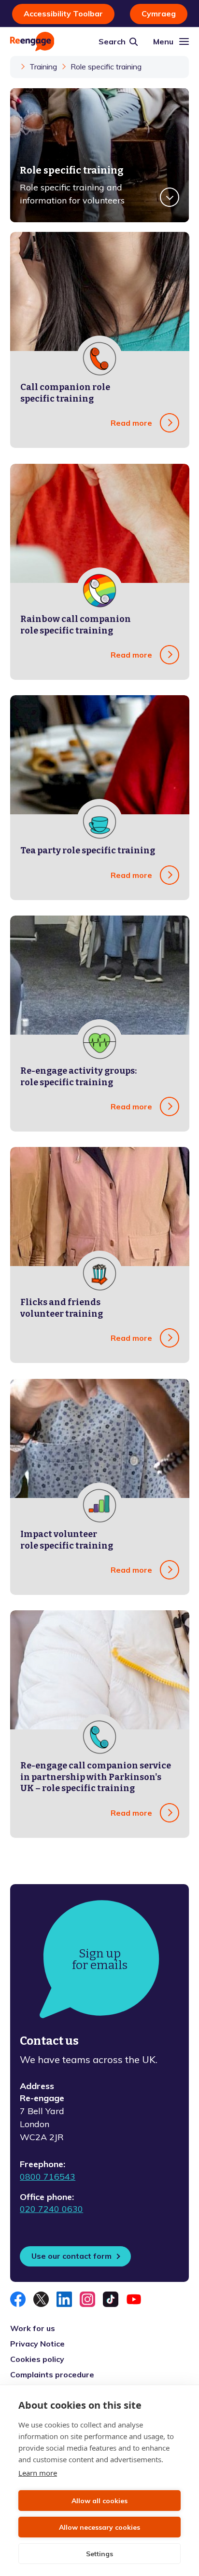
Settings (99, 2554)
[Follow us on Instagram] (87, 2299)
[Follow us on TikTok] (111, 2299)
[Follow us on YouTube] (134, 2299)
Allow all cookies (99, 2501)
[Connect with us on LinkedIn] (64, 2299)
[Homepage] (32, 41)
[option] (100, 155)
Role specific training (106, 67)
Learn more (38, 2473)
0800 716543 (48, 2177)
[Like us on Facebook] (18, 2299)
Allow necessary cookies (99, 2527)
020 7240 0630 (51, 2209)
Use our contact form (71, 2256)
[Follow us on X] (41, 2299)
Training (43, 67)
